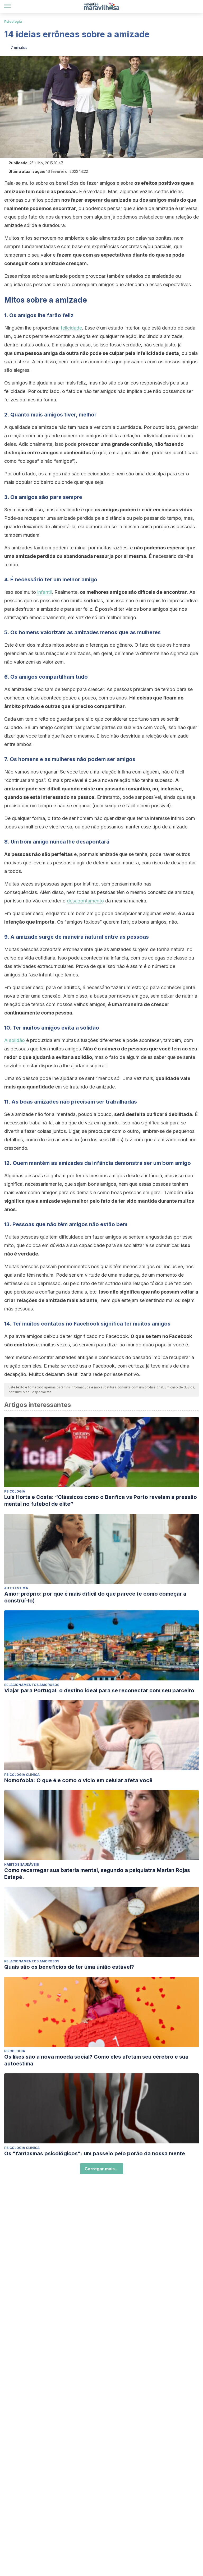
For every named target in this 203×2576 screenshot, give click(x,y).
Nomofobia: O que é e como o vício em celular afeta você (78, 1780)
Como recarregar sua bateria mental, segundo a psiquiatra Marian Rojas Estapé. (97, 1874)
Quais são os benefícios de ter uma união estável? (69, 1967)
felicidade (71, 328)
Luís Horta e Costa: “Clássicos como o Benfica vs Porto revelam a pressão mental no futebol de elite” (101, 1500)
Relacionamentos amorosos (32, 1685)
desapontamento (85, 901)
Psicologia (13, 22)
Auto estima (16, 1588)
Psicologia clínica (22, 1775)
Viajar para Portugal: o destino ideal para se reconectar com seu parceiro (99, 1690)
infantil (45, 592)
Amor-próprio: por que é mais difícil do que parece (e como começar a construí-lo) (95, 1597)
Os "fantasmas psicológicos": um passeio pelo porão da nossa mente (95, 2153)
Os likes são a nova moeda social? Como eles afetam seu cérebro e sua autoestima (96, 2060)
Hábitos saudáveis (22, 1864)
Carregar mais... (102, 2169)
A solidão (15, 1040)
